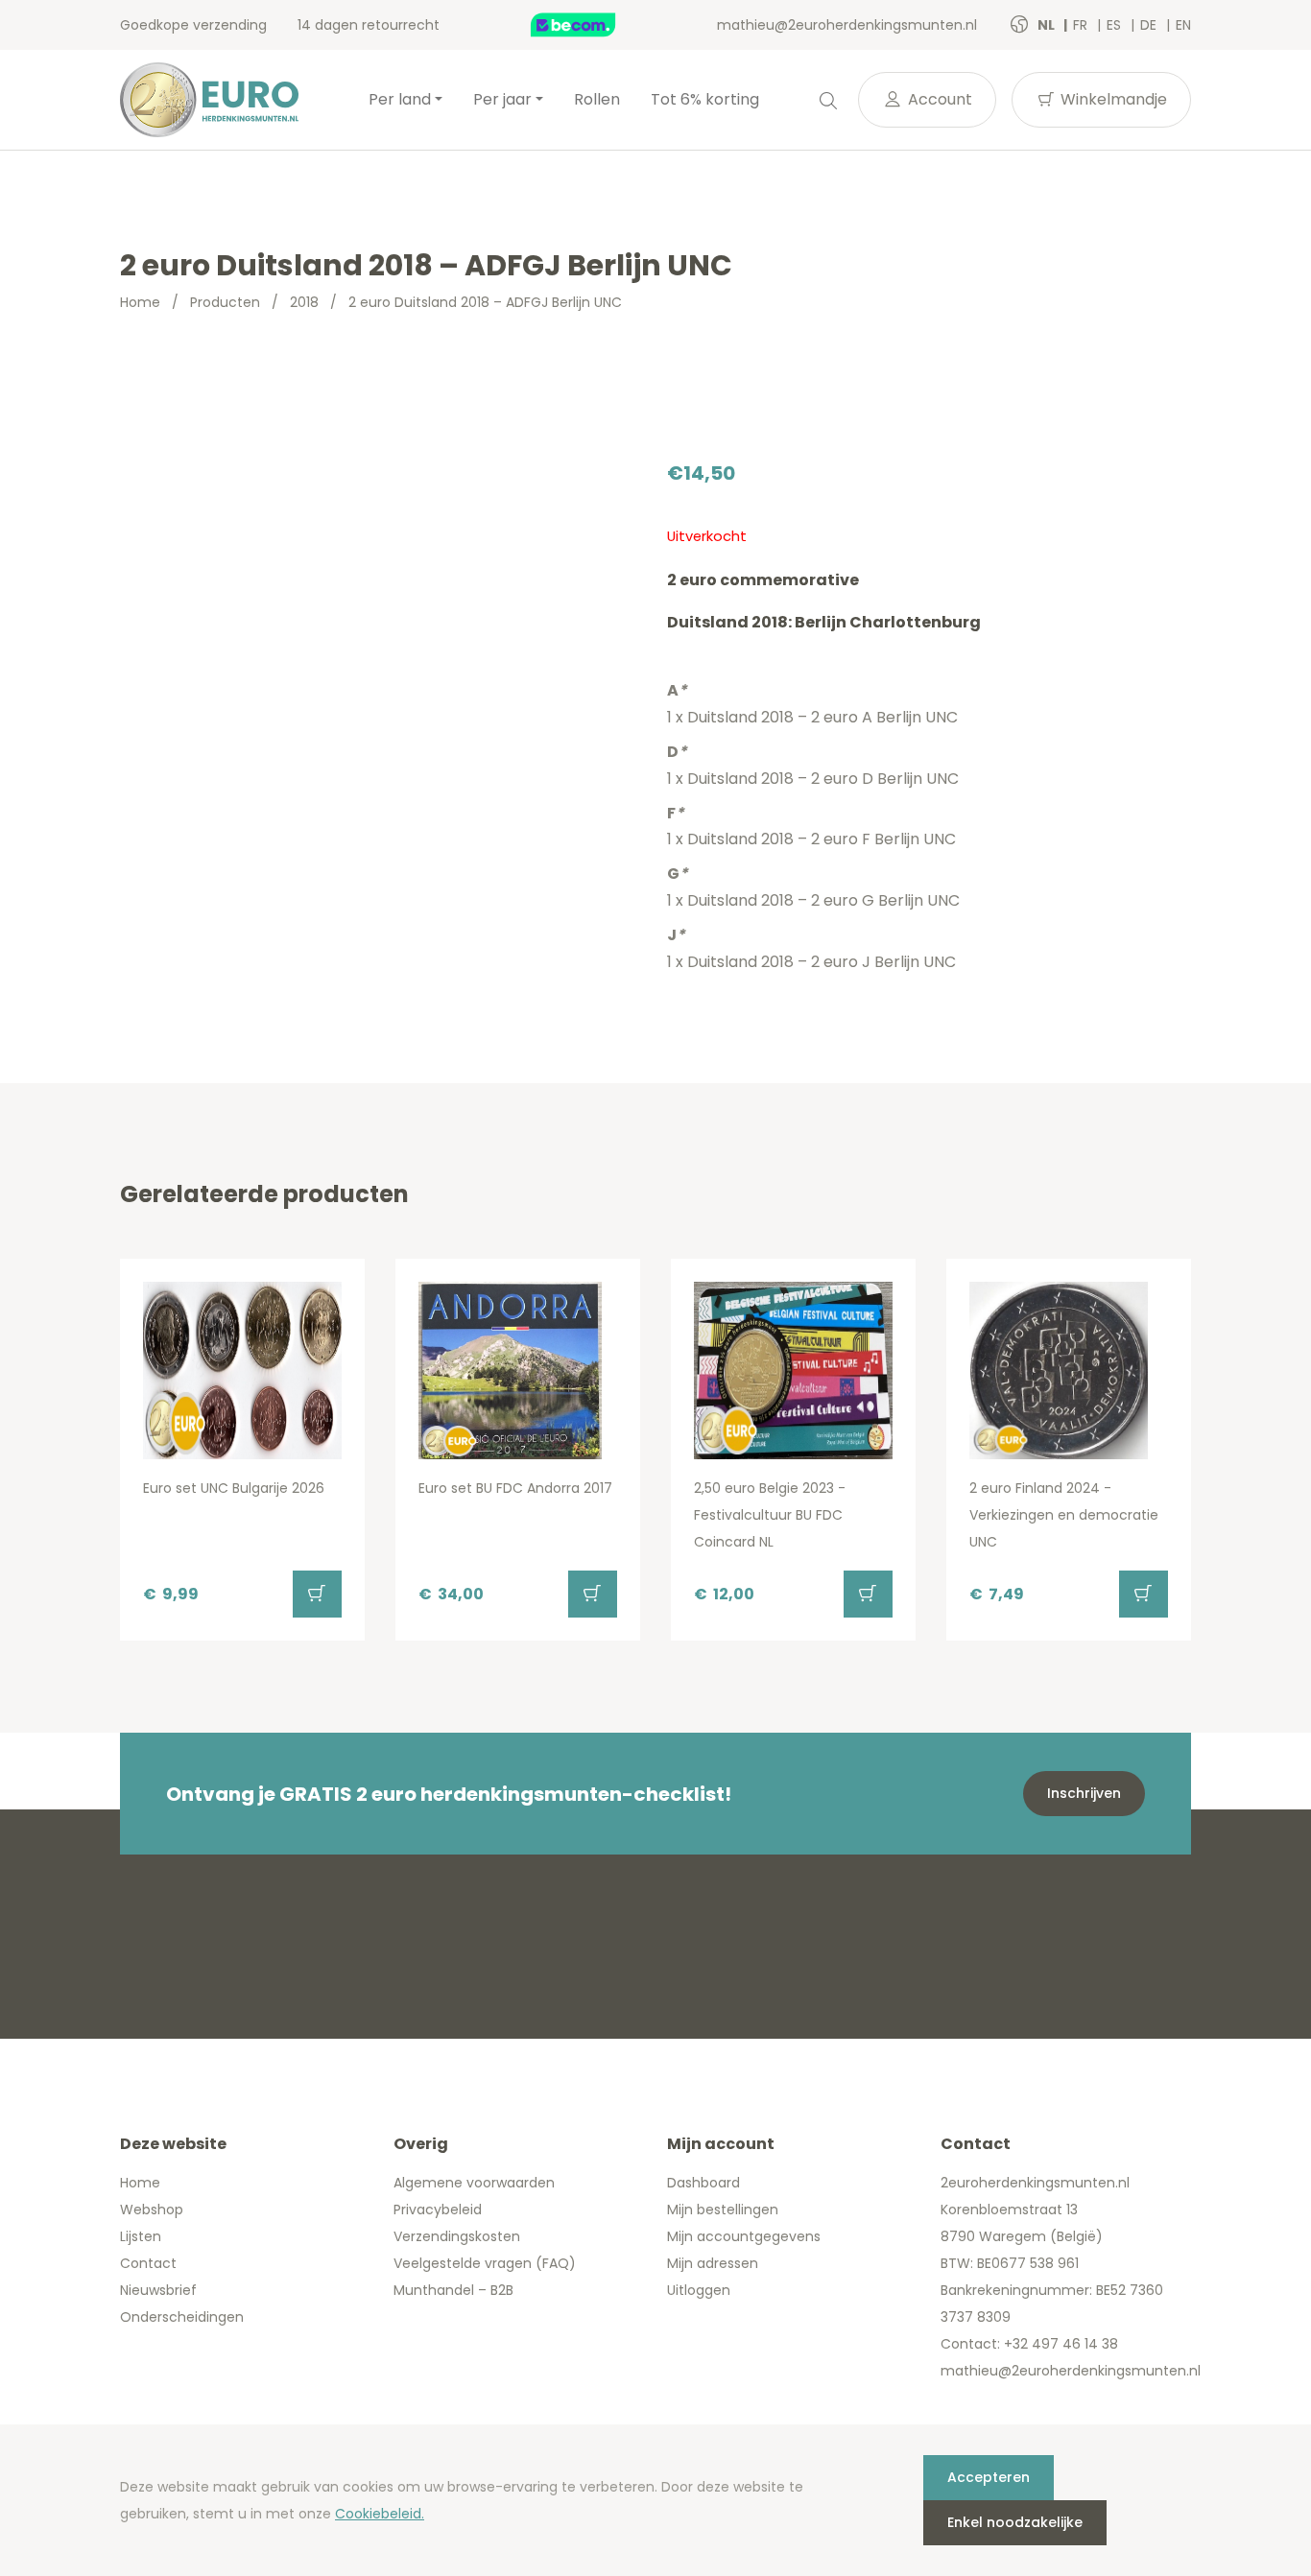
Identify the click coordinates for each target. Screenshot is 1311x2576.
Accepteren (989, 2477)
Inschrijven (1084, 1793)
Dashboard (703, 2183)
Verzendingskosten (457, 2236)
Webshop (152, 2210)
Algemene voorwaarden (474, 2183)
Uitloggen (699, 2290)
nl (1048, 25)
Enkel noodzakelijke (1015, 2522)
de (1150, 25)
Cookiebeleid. (380, 2514)
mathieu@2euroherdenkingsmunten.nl (847, 25)
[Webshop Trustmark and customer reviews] (593, 25)
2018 (304, 302)
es (1116, 25)
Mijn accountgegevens (744, 2236)
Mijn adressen (713, 2263)
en (1183, 25)
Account (938, 99)
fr (1082, 25)
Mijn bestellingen (723, 2210)
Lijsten (141, 2236)
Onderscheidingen (182, 2317)
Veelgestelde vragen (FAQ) (485, 2263)
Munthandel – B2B (453, 2290)
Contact (148, 2263)
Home (140, 302)
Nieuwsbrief (158, 2290)
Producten (225, 302)
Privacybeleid (438, 2210)
